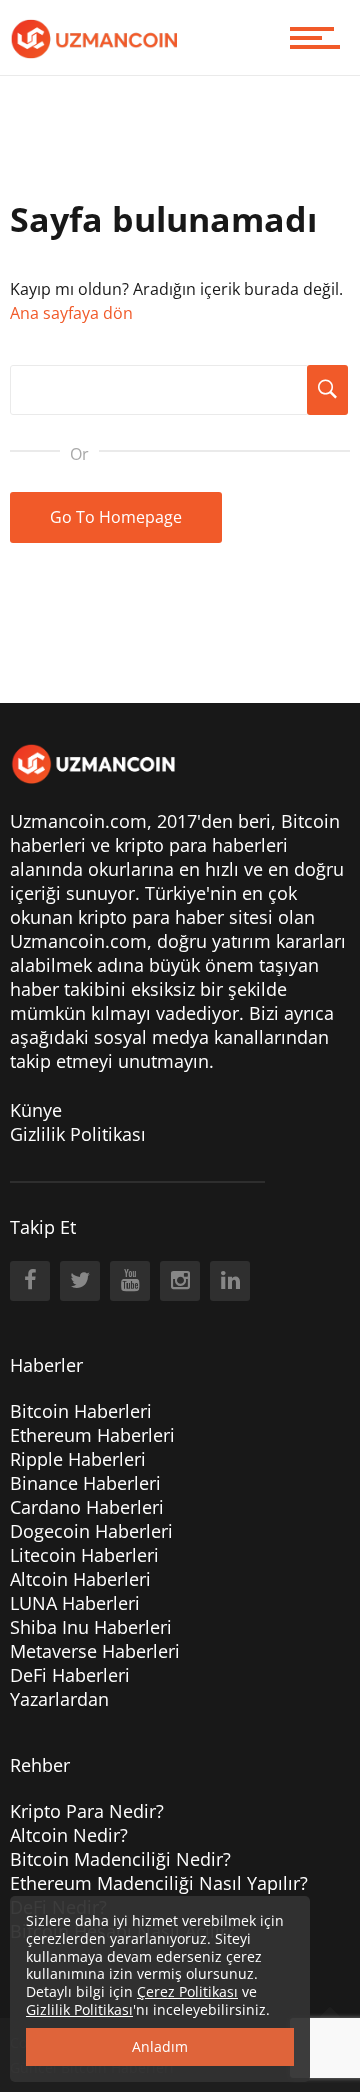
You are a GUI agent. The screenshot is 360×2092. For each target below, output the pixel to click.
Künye (36, 1110)
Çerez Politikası (187, 1991)
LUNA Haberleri (75, 1603)
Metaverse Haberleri (95, 1651)
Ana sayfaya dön (71, 313)
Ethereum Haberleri (92, 1435)
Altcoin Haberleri (80, 1579)
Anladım (160, 2046)
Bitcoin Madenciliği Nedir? (120, 1859)
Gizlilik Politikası (78, 1134)
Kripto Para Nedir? (87, 1811)
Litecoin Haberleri (84, 1555)
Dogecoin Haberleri (91, 1531)
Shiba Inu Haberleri (91, 1627)
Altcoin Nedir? (69, 1835)
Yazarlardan (59, 1699)
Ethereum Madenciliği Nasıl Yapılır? (159, 1883)
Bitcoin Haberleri (81, 1411)
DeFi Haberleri (70, 1675)
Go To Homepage (116, 517)
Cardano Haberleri (87, 1507)
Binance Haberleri (85, 1483)
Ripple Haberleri (78, 1459)
